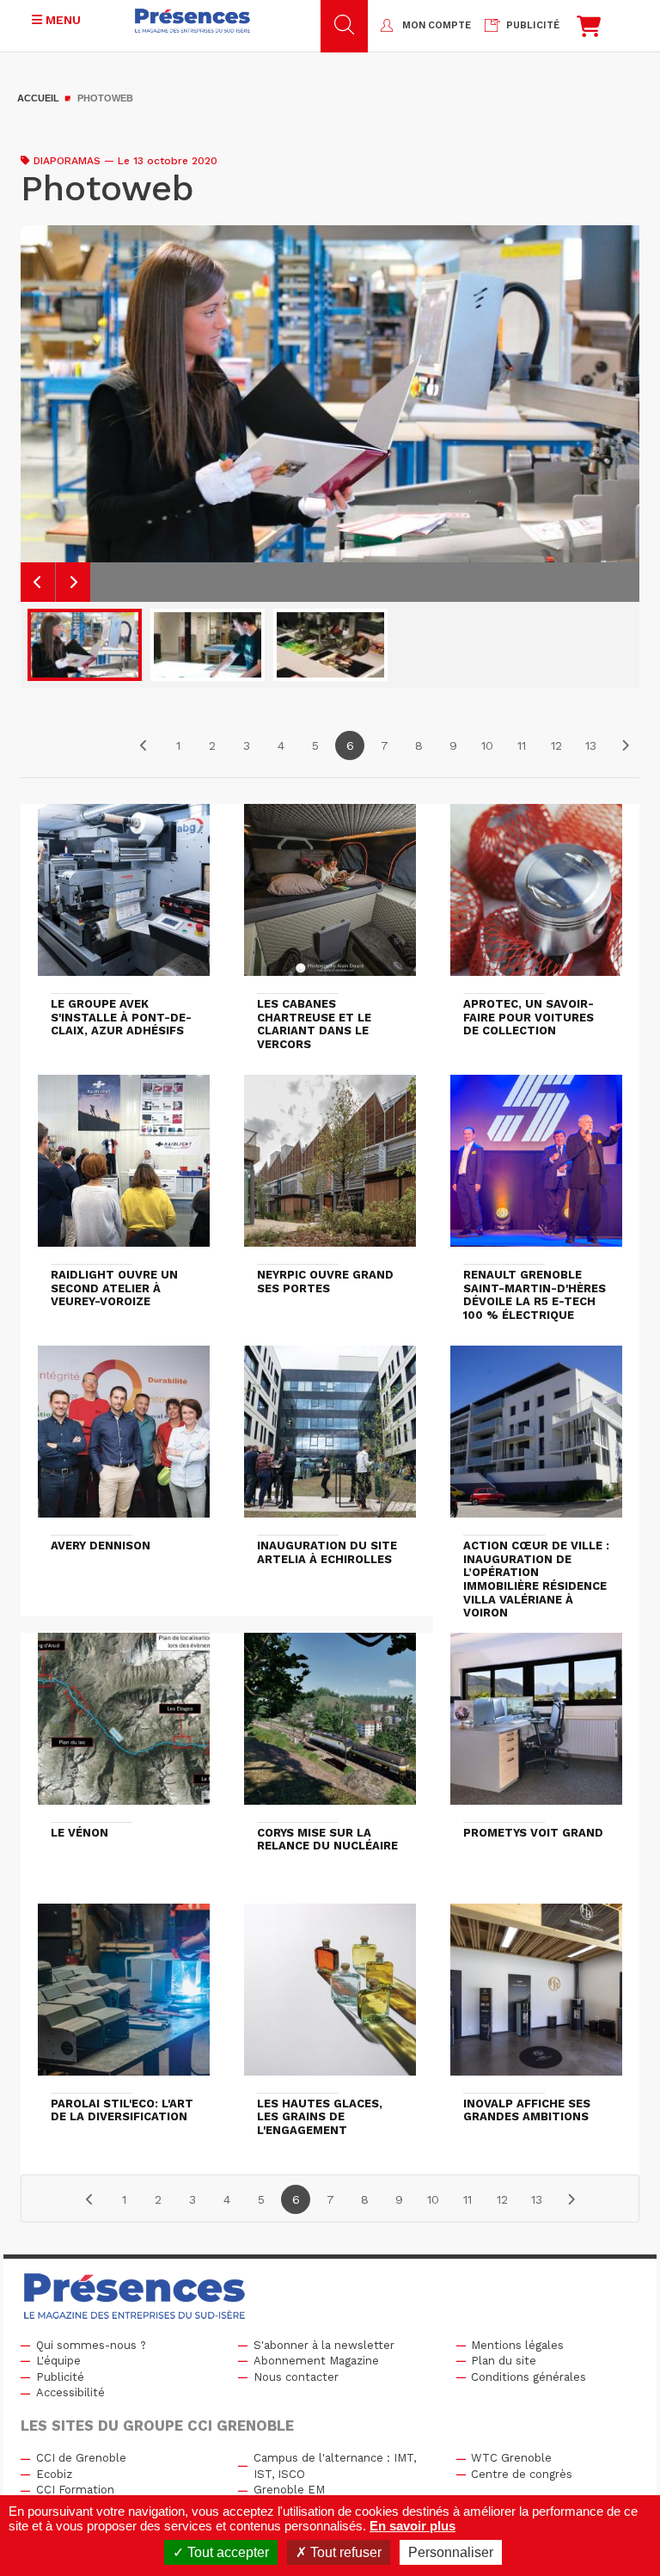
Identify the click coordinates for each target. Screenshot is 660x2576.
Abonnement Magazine (316, 2361)
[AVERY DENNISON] (124, 1439)
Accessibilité (70, 2392)
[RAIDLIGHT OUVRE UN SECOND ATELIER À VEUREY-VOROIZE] (124, 1168)
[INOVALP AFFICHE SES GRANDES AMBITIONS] (536, 1997)
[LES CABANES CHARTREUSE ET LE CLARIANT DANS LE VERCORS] (330, 898)
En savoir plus (412, 2526)
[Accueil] (192, 21)
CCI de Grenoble (81, 2458)
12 (556, 745)
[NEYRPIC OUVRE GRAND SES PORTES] (330, 1168)
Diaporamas (67, 161)
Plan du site (504, 2361)
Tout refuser (344, 2552)
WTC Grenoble (511, 2458)
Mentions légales (517, 2345)
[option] (330, 414)
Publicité (60, 2377)
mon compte (437, 25)
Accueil (38, 98)
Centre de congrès (522, 2474)
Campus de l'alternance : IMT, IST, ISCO (335, 2466)
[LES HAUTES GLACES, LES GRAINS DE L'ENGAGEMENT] (330, 1997)
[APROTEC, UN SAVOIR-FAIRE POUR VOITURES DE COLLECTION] (536, 898)
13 (591, 745)
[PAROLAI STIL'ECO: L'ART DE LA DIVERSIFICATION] (124, 1997)
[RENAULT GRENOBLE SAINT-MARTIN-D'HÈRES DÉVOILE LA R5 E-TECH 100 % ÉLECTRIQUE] (536, 1168)
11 (522, 745)
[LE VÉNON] (124, 1727)
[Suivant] (625, 745)
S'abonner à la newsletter (324, 2345)
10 (487, 745)
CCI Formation (75, 2490)
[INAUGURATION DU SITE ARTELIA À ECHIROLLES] (330, 1439)
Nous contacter (296, 2377)
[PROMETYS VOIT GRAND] (536, 1727)
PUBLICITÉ (533, 25)
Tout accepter (226, 2552)
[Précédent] (144, 745)
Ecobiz (54, 2474)
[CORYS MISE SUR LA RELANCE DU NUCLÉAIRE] (330, 1727)
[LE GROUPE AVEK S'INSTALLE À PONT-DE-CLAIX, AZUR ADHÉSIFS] (124, 898)
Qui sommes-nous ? (91, 2345)
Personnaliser (451, 2552)
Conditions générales (529, 2377)
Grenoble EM (289, 2490)
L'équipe (58, 2361)
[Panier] (589, 31)
